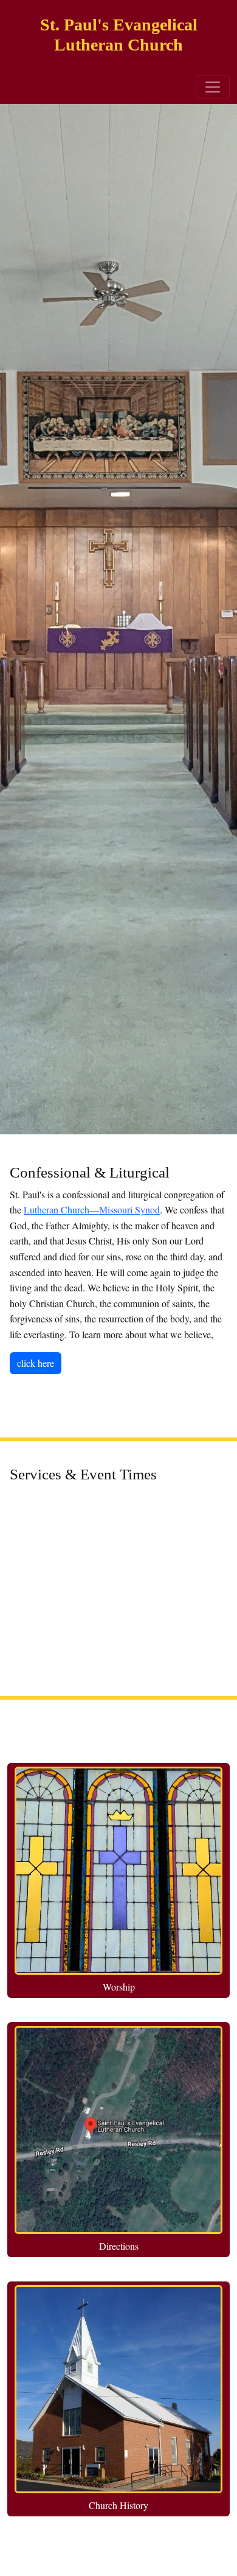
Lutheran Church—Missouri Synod (92, 1209)
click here (36, 1363)
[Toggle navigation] (213, 87)
